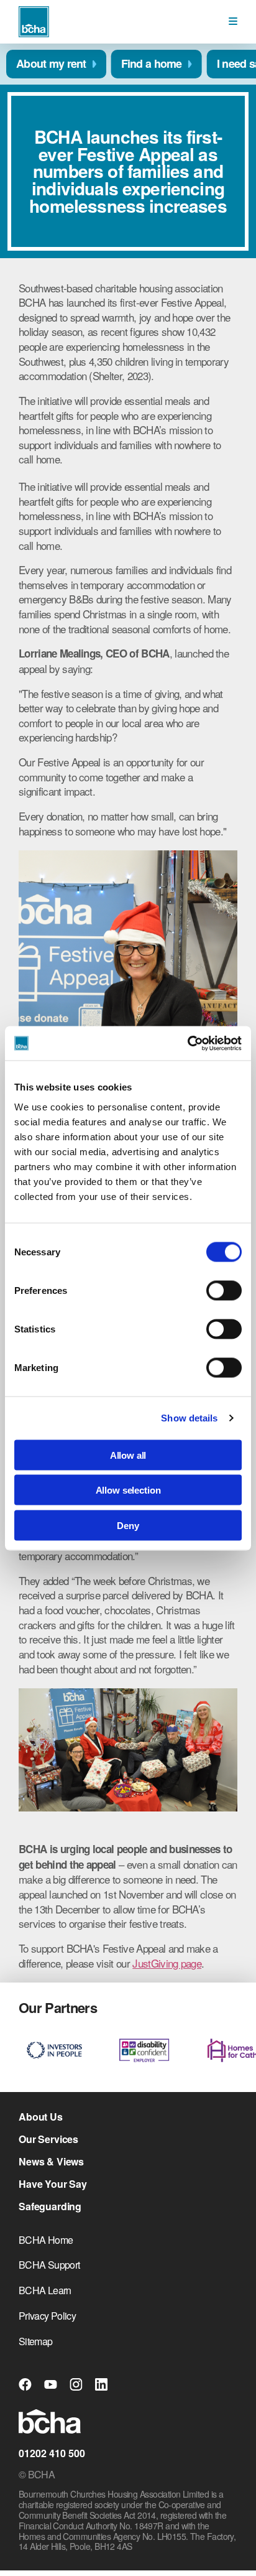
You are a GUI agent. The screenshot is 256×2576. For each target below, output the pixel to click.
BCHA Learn (45, 2290)
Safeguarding (50, 2206)
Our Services (48, 2139)
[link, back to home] (50, 2423)
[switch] (224, 1290)
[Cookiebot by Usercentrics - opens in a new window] (187, 1043)
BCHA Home (46, 2240)
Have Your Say (53, 2184)
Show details (189, 1418)
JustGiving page (167, 1963)
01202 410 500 (52, 2453)
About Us (41, 2117)
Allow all (128, 1455)
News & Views (51, 2162)
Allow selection (128, 1490)
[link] (233, 21)
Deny (128, 1525)
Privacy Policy (47, 2316)
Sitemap (36, 2341)
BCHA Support (49, 2265)
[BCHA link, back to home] (34, 22)
